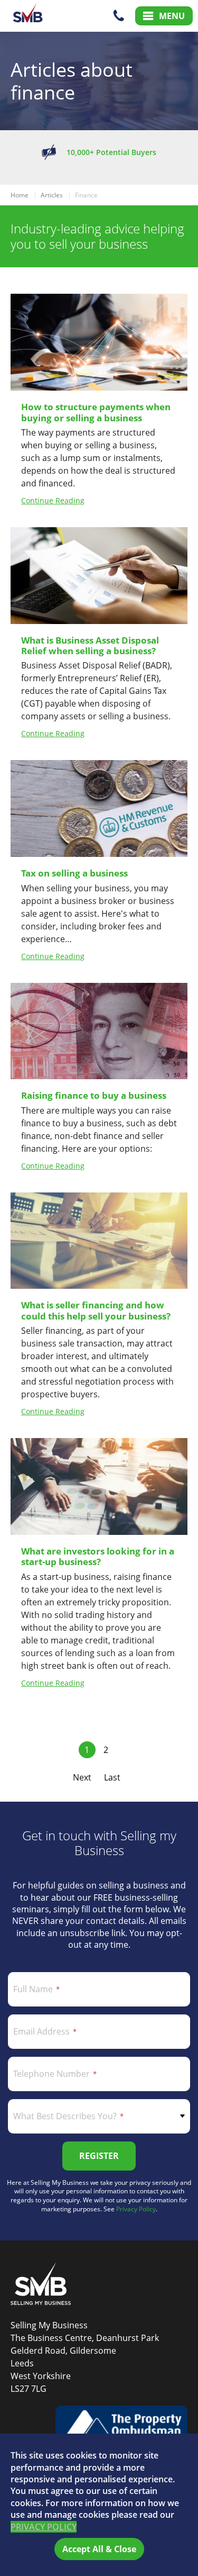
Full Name (33, 1989)
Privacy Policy (136, 2209)
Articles (52, 195)
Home (20, 195)
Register (99, 2156)
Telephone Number (51, 2074)
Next (82, 1777)
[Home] (28, 16)
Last (112, 1777)
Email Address (41, 2031)
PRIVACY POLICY (44, 2527)
